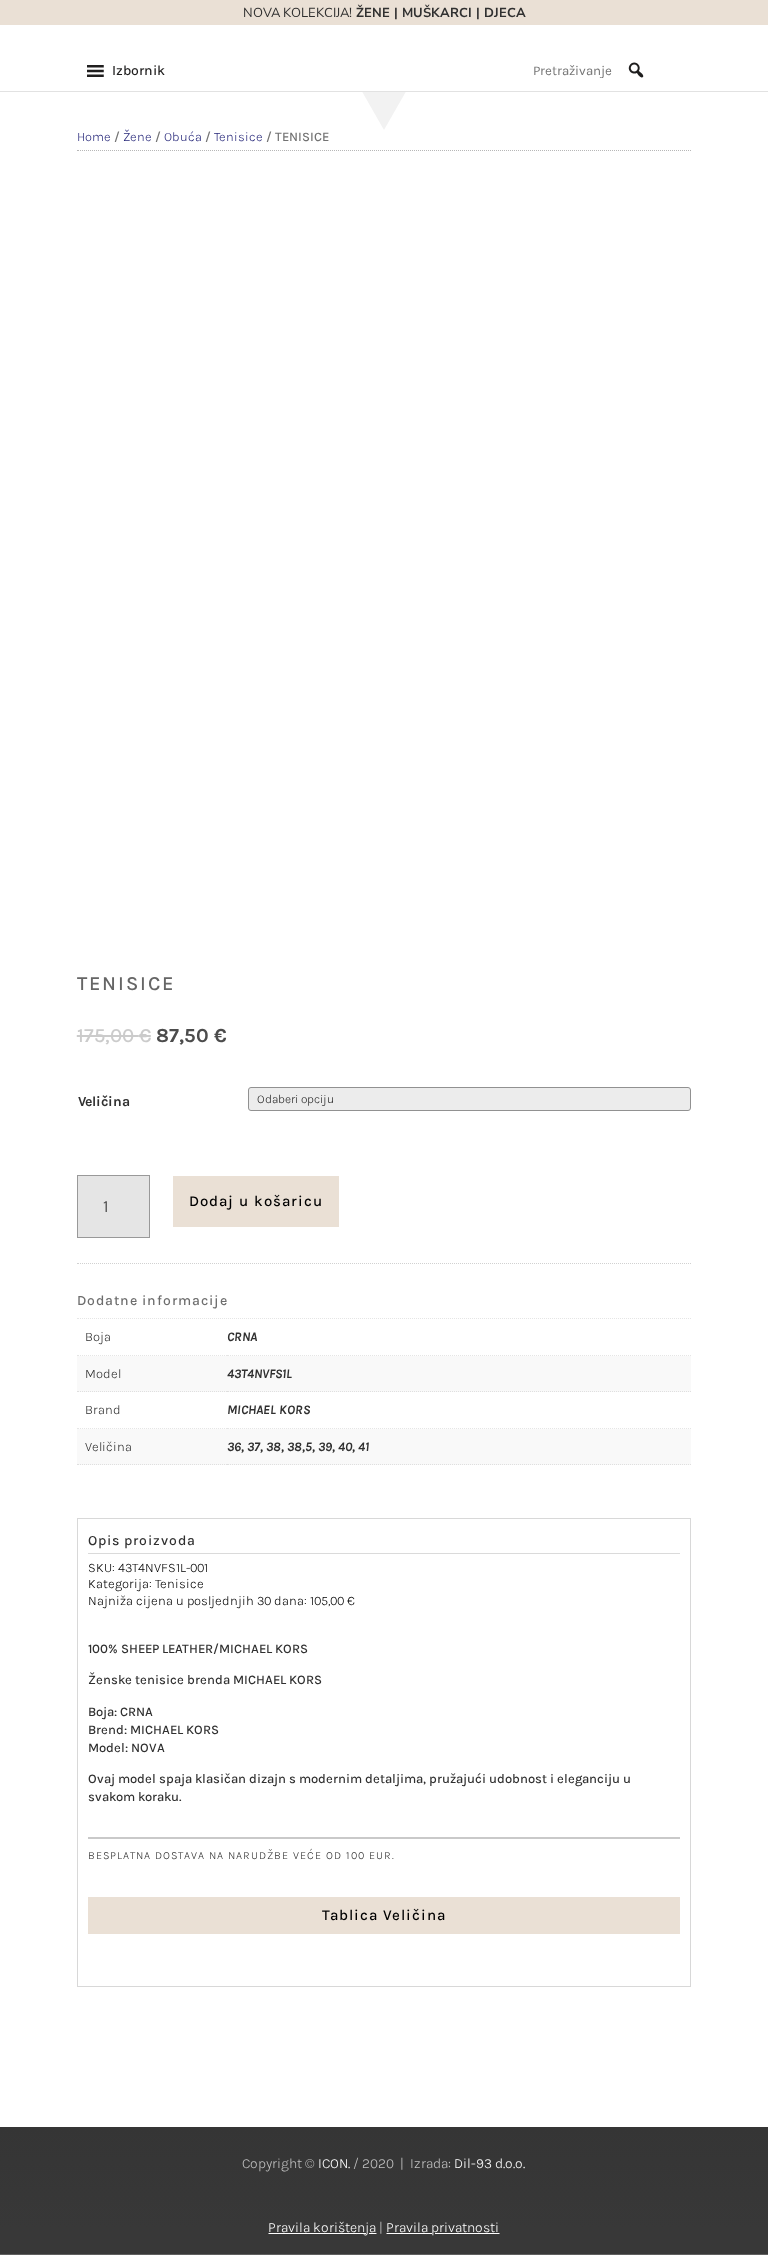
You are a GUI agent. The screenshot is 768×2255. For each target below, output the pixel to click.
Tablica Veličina (384, 1915)
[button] (138, 71)
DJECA (505, 13)
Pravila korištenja (322, 2227)
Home (94, 136)
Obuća (183, 136)
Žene (137, 136)
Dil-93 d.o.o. (489, 2163)
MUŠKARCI (437, 13)
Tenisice (238, 136)
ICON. (334, 2163)
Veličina (104, 1101)
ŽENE (371, 13)
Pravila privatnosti (442, 2227)
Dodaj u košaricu (256, 1201)
